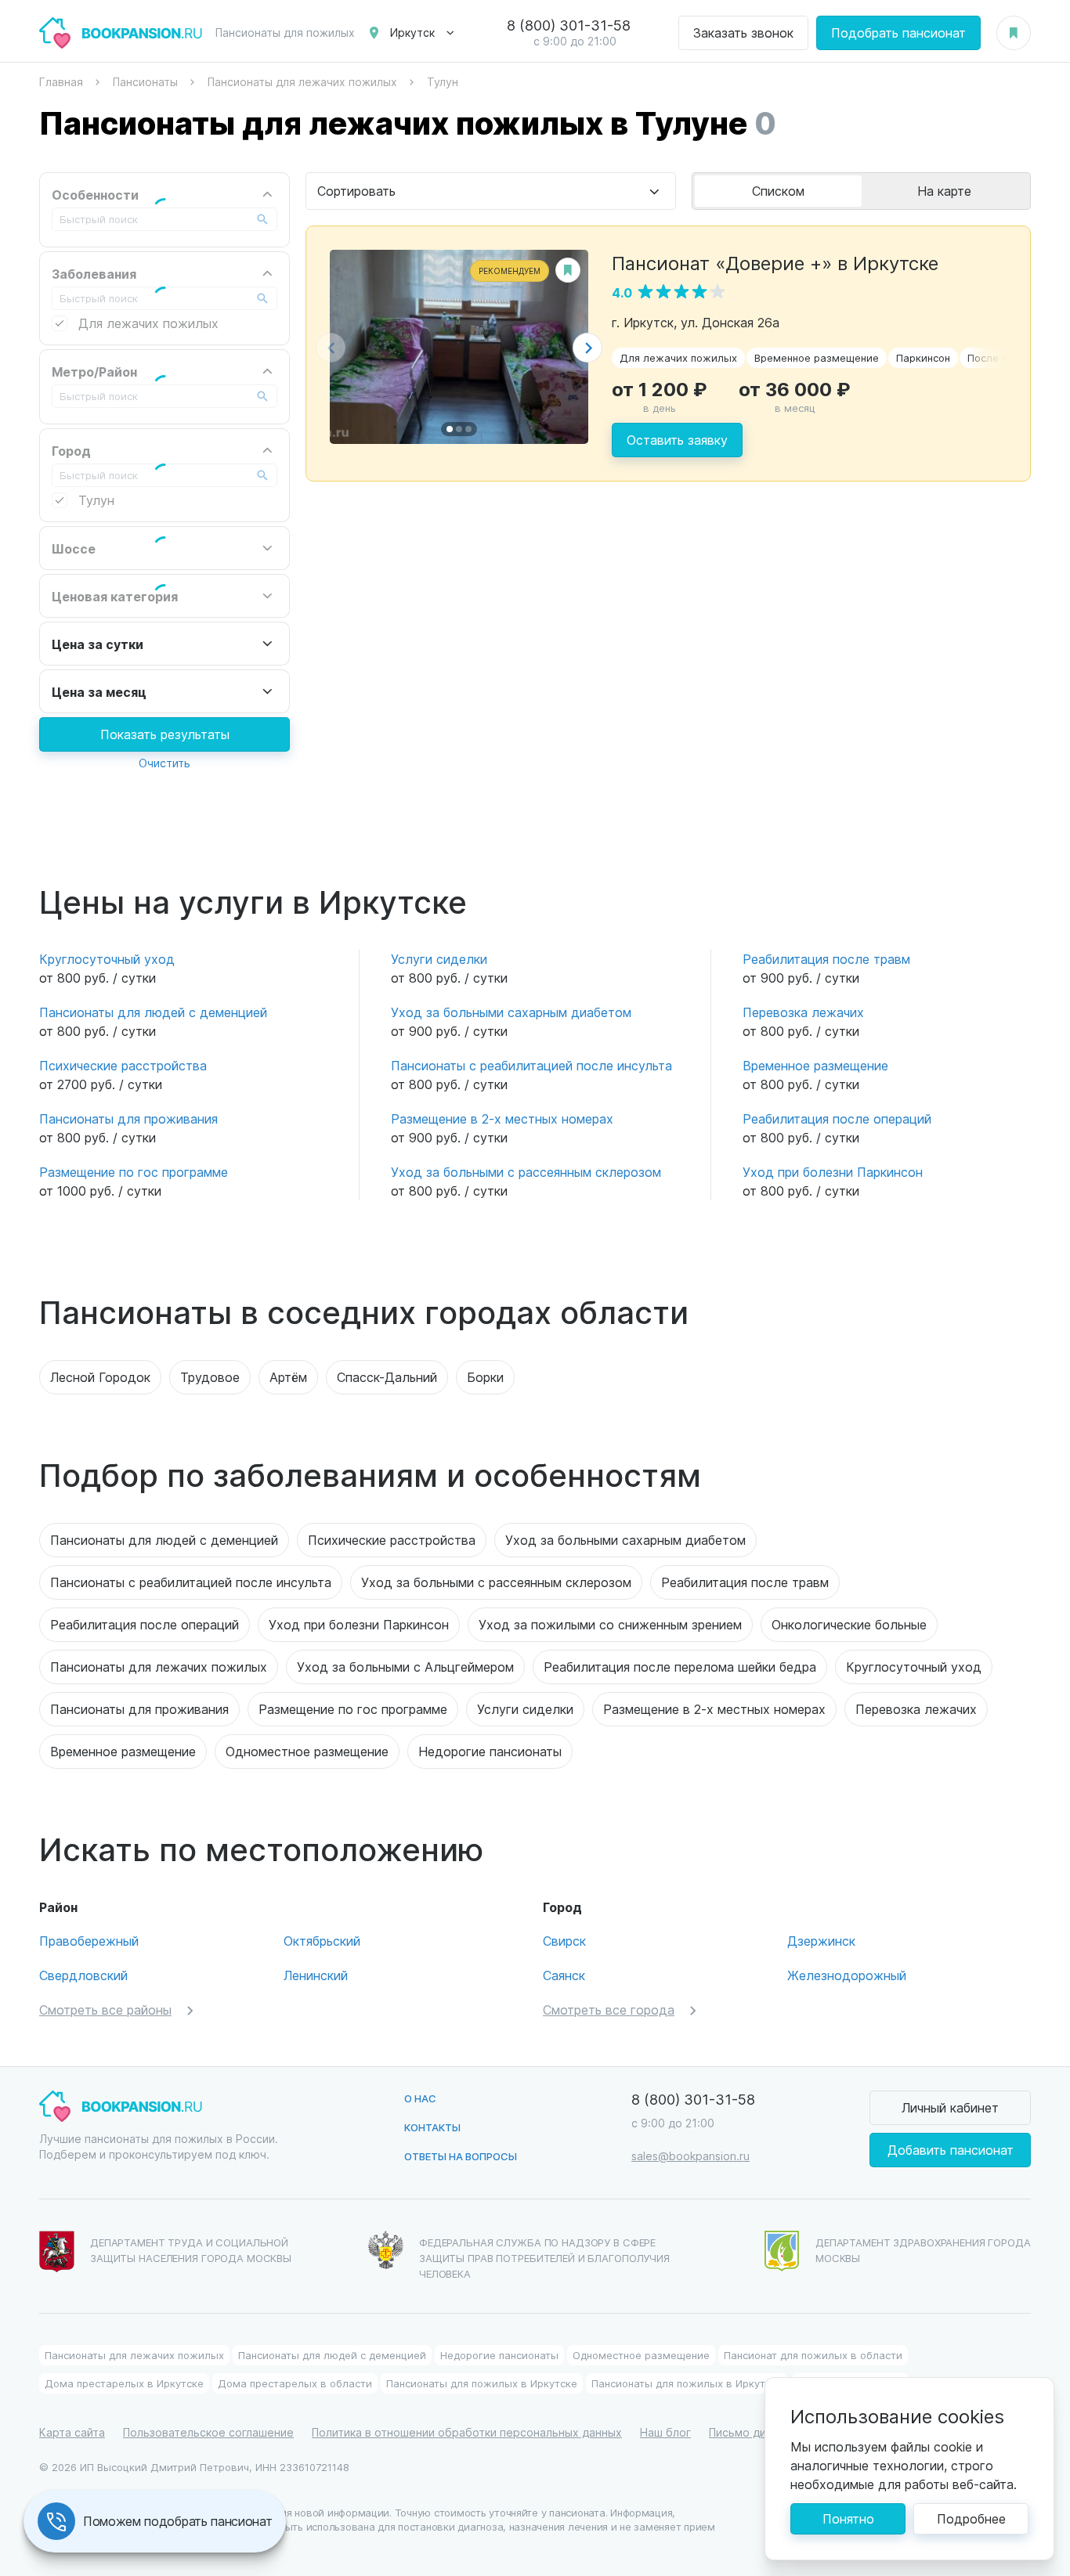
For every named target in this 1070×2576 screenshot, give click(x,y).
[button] (587, 348)
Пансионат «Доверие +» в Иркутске (775, 262)
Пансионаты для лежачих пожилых (159, 1667)
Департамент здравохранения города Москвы (923, 2250)
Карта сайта (72, 2432)
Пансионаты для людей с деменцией (153, 1012)
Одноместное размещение (307, 1751)
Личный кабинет (950, 2107)
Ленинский (316, 1975)
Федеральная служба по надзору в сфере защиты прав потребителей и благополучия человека (544, 2258)
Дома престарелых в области (295, 2383)
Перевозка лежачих (803, 1012)
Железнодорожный (847, 1975)
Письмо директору (761, 2432)
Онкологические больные (849, 1624)
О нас (420, 2098)
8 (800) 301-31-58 (569, 25)
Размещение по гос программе (134, 1172)
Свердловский (83, 1975)
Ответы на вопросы (461, 2156)
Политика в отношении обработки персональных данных (467, 2432)
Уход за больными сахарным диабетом (511, 1012)
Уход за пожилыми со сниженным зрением (610, 1624)
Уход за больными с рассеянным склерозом (526, 1172)
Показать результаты (165, 734)
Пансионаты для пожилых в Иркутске (482, 2383)
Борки (485, 1377)
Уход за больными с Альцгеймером (405, 1667)
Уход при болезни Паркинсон (833, 1172)
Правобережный (89, 1941)
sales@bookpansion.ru (690, 2156)
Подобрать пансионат (898, 32)
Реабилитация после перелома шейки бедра (680, 1667)
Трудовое (210, 1377)
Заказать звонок (743, 32)
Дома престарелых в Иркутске (124, 2383)
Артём (288, 1377)
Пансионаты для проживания (128, 1118)
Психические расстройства (123, 1065)
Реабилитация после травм (826, 959)
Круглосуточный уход (107, 959)
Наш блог (665, 2432)
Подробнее (971, 2518)
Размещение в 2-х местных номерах (502, 1118)
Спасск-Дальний (387, 1377)
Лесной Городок (100, 1377)
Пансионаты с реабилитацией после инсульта (531, 1065)
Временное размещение (817, 357)
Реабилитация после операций (837, 1118)
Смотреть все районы (105, 2010)
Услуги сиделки (439, 959)
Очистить (164, 763)
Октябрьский (322, 1941)
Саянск (564, 1975)
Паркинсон (923, 357)
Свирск (564, 1941)
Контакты (432, 2127)
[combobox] (491, 191)
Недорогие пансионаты (490, 1751)
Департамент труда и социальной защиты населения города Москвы (191, 2250)
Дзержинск (821, 1941)
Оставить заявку (677, 440)
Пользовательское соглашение (208, 2432)
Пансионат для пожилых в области (813, 2355)
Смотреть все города (609, 2010)
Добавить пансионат (951, 2150)
